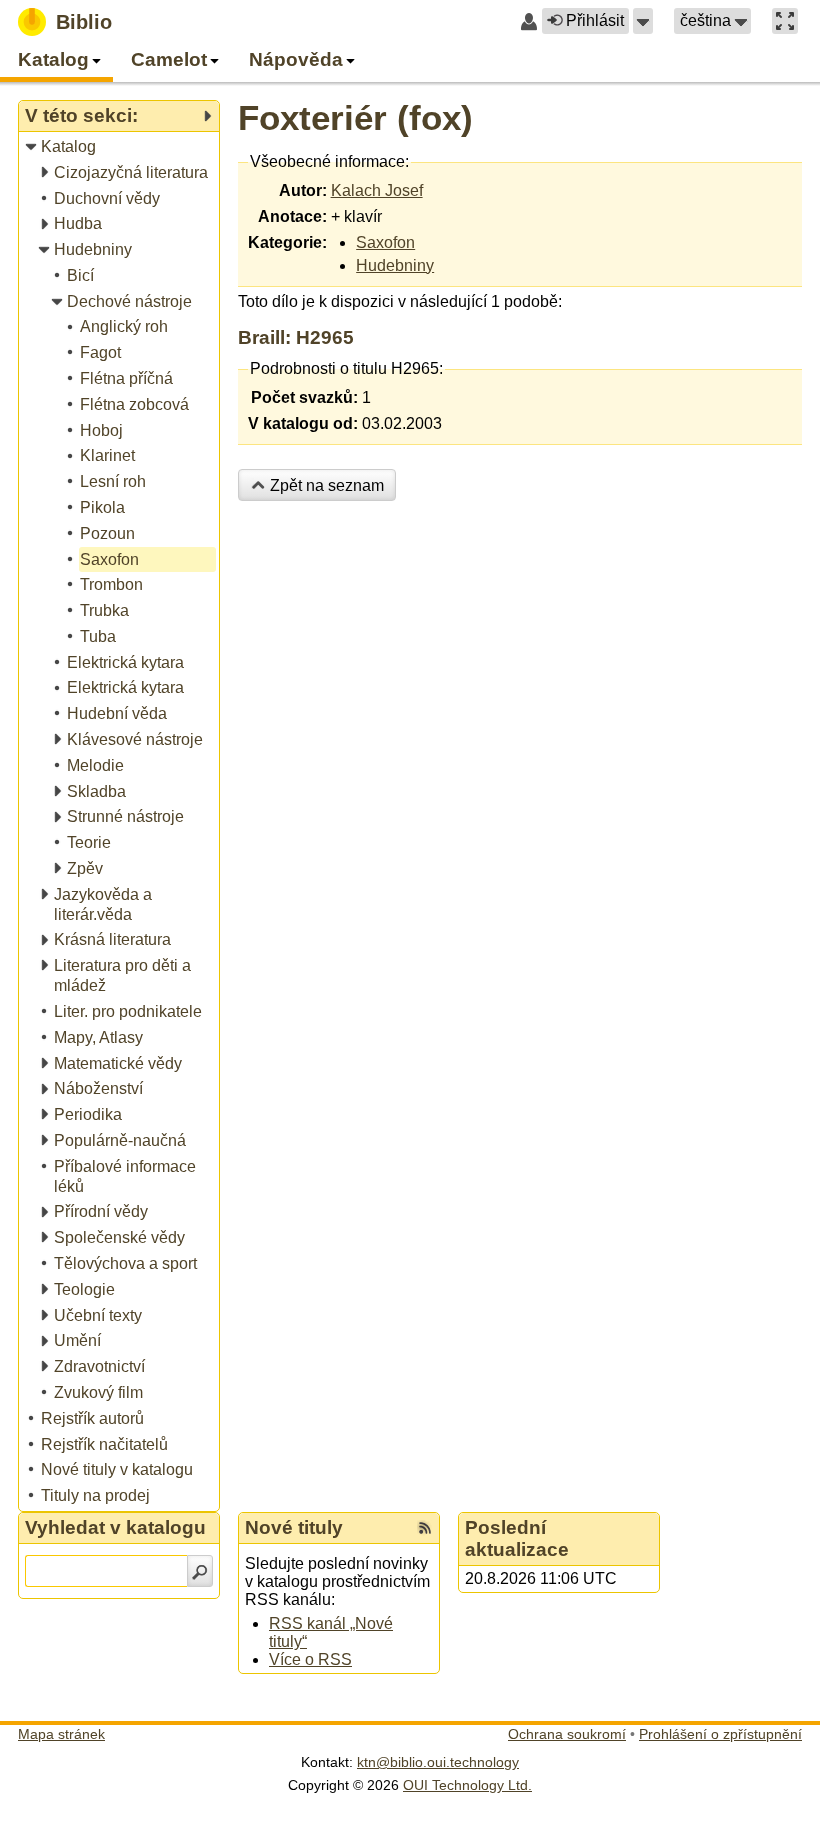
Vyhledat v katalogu (115, 1527)
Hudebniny (395, 265)
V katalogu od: (303, 423)
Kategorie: (287, 242)
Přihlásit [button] (595, 20)
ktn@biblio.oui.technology (438, 1762)
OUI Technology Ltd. (467, 1785)
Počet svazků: (304, 397)
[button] (643, 21)
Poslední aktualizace (517, 1538)
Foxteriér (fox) (355, 117)
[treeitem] (120, 147)
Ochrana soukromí (567, 1734)
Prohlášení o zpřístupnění (720, 1734)
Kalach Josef (377, 190)
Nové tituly (294, 1527)
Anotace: (292, 216)
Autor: (303, 190)
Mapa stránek (61, 1734)
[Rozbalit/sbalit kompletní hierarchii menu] (207, 116)
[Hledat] (200, 1571)
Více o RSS (310, 1659)
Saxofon (385, 242)
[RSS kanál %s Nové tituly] (425, 1528)
